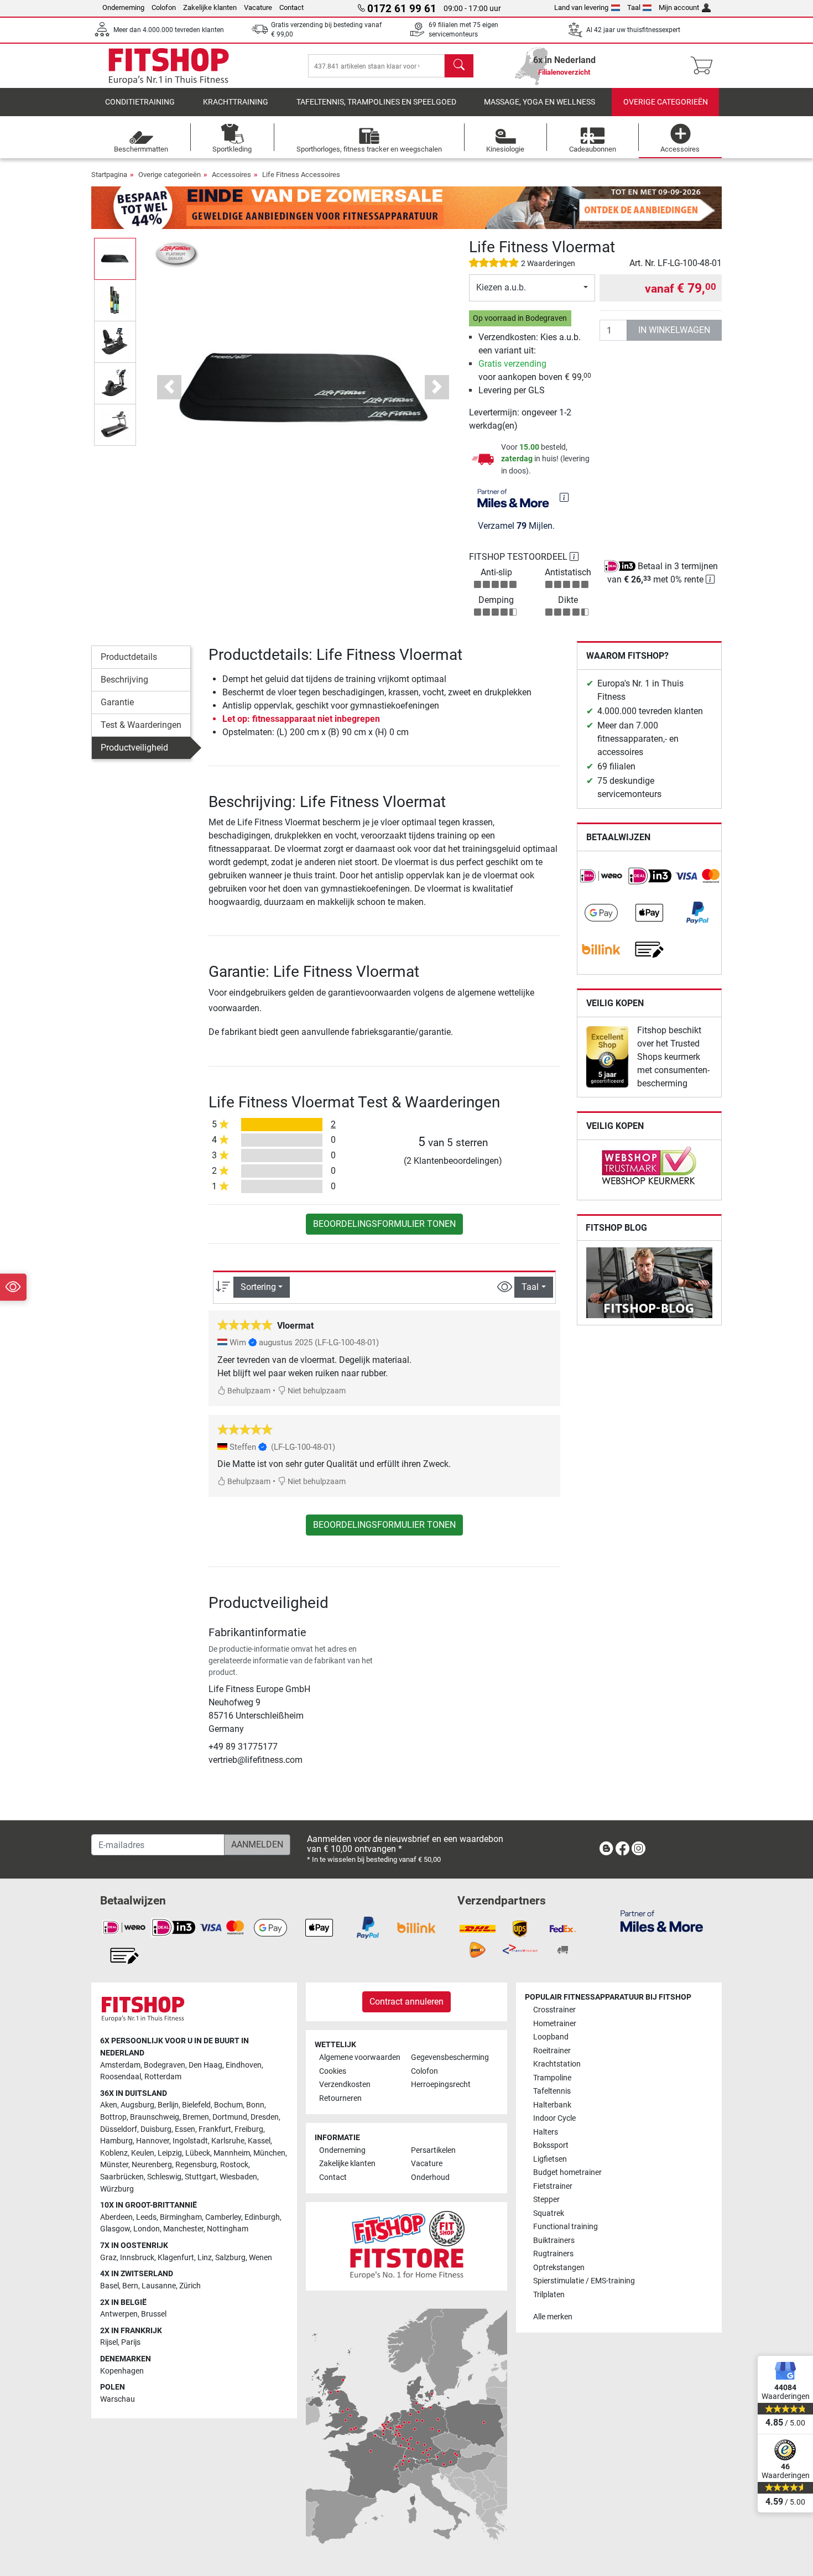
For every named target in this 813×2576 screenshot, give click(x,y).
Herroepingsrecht (441, 2085)
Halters (546, 2132)
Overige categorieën (666, 102)
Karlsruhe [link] (228, 2141)
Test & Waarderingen (141, 725)
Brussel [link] (154, 2314)
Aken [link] (109, 2105)
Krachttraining (236, 102)
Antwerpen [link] (119, 2314)
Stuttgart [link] (200, 2177)
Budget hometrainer (567, 2172)
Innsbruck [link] (137, 2258)
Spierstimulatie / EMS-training (584, 2281)
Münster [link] (114, 2165)
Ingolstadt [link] (190, 2141)
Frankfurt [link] (215, 2129)
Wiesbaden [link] (238, 2177)
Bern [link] (130, 2286)
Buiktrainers (554, 2241)
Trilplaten (549, 2295)
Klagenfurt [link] (176, 2258)
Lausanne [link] (159, 2286)
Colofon (164, 7)
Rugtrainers (553, 2254)
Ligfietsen (550, 2159)
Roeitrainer (552, 2051)
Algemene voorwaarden (360, 2057)
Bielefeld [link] (196, 2105)
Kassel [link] (259, 2141)
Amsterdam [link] (120, 2065)
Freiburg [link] (249, 2129)
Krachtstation (557, 2064)
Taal (634, 7)
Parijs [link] (131, 2342)
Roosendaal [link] (121, 2077)
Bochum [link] (228, 2105)
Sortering (258, 1287)
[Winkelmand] (705, 66)
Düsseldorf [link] (119, 2129)
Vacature (258, 7)
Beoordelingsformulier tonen (384, 1224)
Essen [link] (185, 2129)
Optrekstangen (559, 2268)
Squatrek (549, 2213)
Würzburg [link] (117, 2189)
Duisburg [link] (156, 2129)
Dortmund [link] (230, 2117)
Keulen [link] (143, 2153)
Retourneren (340, 2098)
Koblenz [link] (114, 2153)
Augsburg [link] (137, 2105)
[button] (115, 259)
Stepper (546, 2200)
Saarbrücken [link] (122, 2177)
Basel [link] (110, 2286)
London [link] (147, 2229)
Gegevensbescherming (450, 2057)
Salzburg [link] (230, 2258)
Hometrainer (555, 2024)
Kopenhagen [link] (122, 2371)
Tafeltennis (552, 2091)
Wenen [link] (260, 2258)
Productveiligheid (134, 748)
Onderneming (123, 7)
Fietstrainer (553, 2186)
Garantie (117, 702)
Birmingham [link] (181, 2217)
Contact (291, 7)
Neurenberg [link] (152, 2165)
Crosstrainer (554, 2010)
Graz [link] (108, 2258)
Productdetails (129, 657)
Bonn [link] (255, 2105)
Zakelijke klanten (210, 7)
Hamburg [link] (116, 2141)
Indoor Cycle (554, 2118)
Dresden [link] (265, 2117)
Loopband (551, 2037)
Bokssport (551, 2145)
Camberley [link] (223, 2217)
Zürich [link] (190, 2286)
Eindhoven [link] (244, 2065)
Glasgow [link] (115, 2229)
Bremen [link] (196, 2117)
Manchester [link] (183, 2229)
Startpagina (109, 175)
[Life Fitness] (177, 254)
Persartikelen (433, 2150)
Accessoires (231, 175)
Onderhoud (430, 2177)
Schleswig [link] (164, 2177)
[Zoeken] (459, 66)
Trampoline (552, 2078)
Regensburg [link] (196, 2165)
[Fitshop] (169, 65)
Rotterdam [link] (163, 2077)
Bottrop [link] (113, 2117)
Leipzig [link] (170, 2153)
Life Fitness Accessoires (301, 175)
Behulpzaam (248, 1391)
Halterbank (552, 2105)
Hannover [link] (153, 2141)
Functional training (566, 2227)
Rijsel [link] (109, 2342)
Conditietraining (140, 102)
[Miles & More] (662, 1921)
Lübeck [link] (198, 2153)
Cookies (333, 2071)
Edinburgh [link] (262, 2217)
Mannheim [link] (232, 2153)
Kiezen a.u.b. (501, 287)
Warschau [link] (118, 2399)
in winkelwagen (674, 330)
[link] (601, 876)
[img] (564, 497)
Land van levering (581, 7)
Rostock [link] (234, 2165)
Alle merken (553, 2317)
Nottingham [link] (228, 2229)
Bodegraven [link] (165, 2065)
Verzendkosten (345, 2085)
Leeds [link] (146, 2217)
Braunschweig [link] (155, 2117)
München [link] (269, 2153)
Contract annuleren (406, 2002)
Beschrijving (124, 680)
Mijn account (679, 7)
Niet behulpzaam (316, 1391)
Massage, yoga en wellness (540, 102)
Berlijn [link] (168, 2105)
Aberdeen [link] (116, 2217)
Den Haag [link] (205, 2065)
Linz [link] (205, 2258)
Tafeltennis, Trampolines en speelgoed (376, 102)
